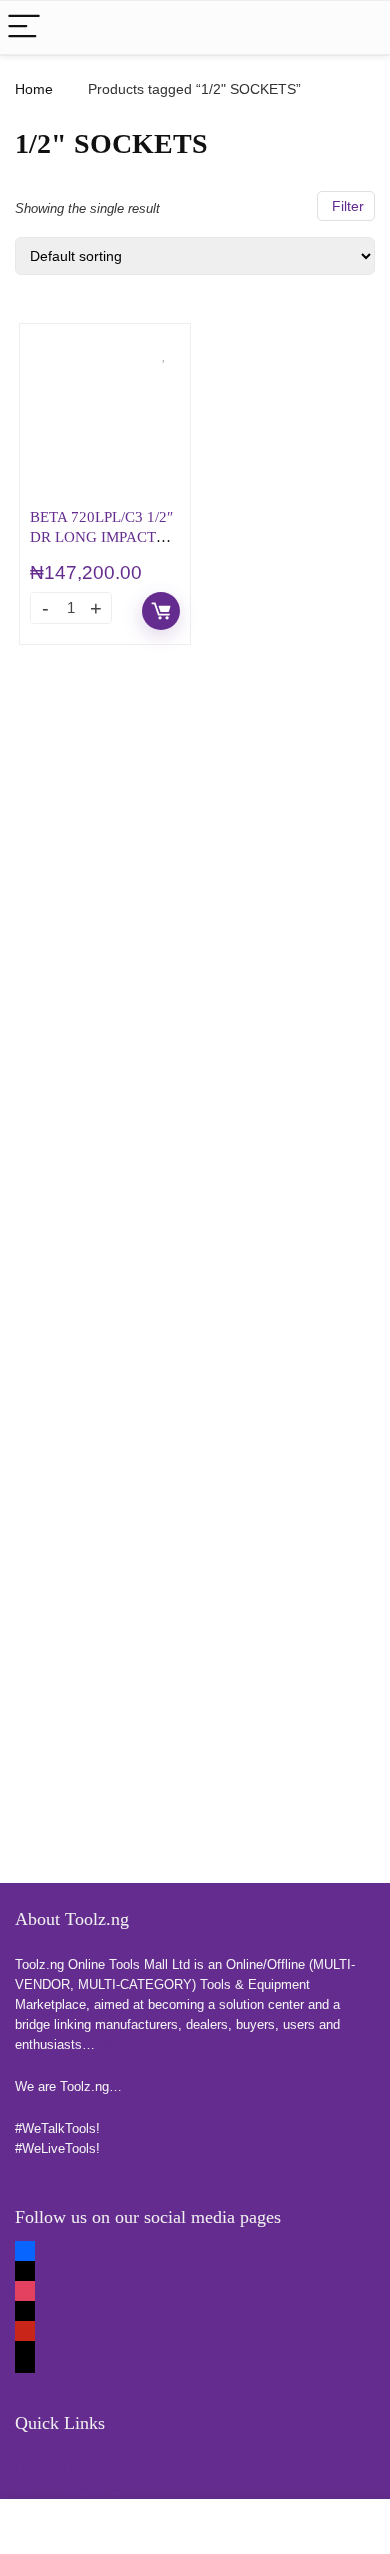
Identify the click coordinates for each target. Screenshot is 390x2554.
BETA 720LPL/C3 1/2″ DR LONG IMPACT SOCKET (101, 536)
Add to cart (161, 611)
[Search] (359, 27)
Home (34, 89)
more (113, 2044)
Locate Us (47, 2468)
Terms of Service (68, 2486)
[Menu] (24, 27)
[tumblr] (25, 2364)
